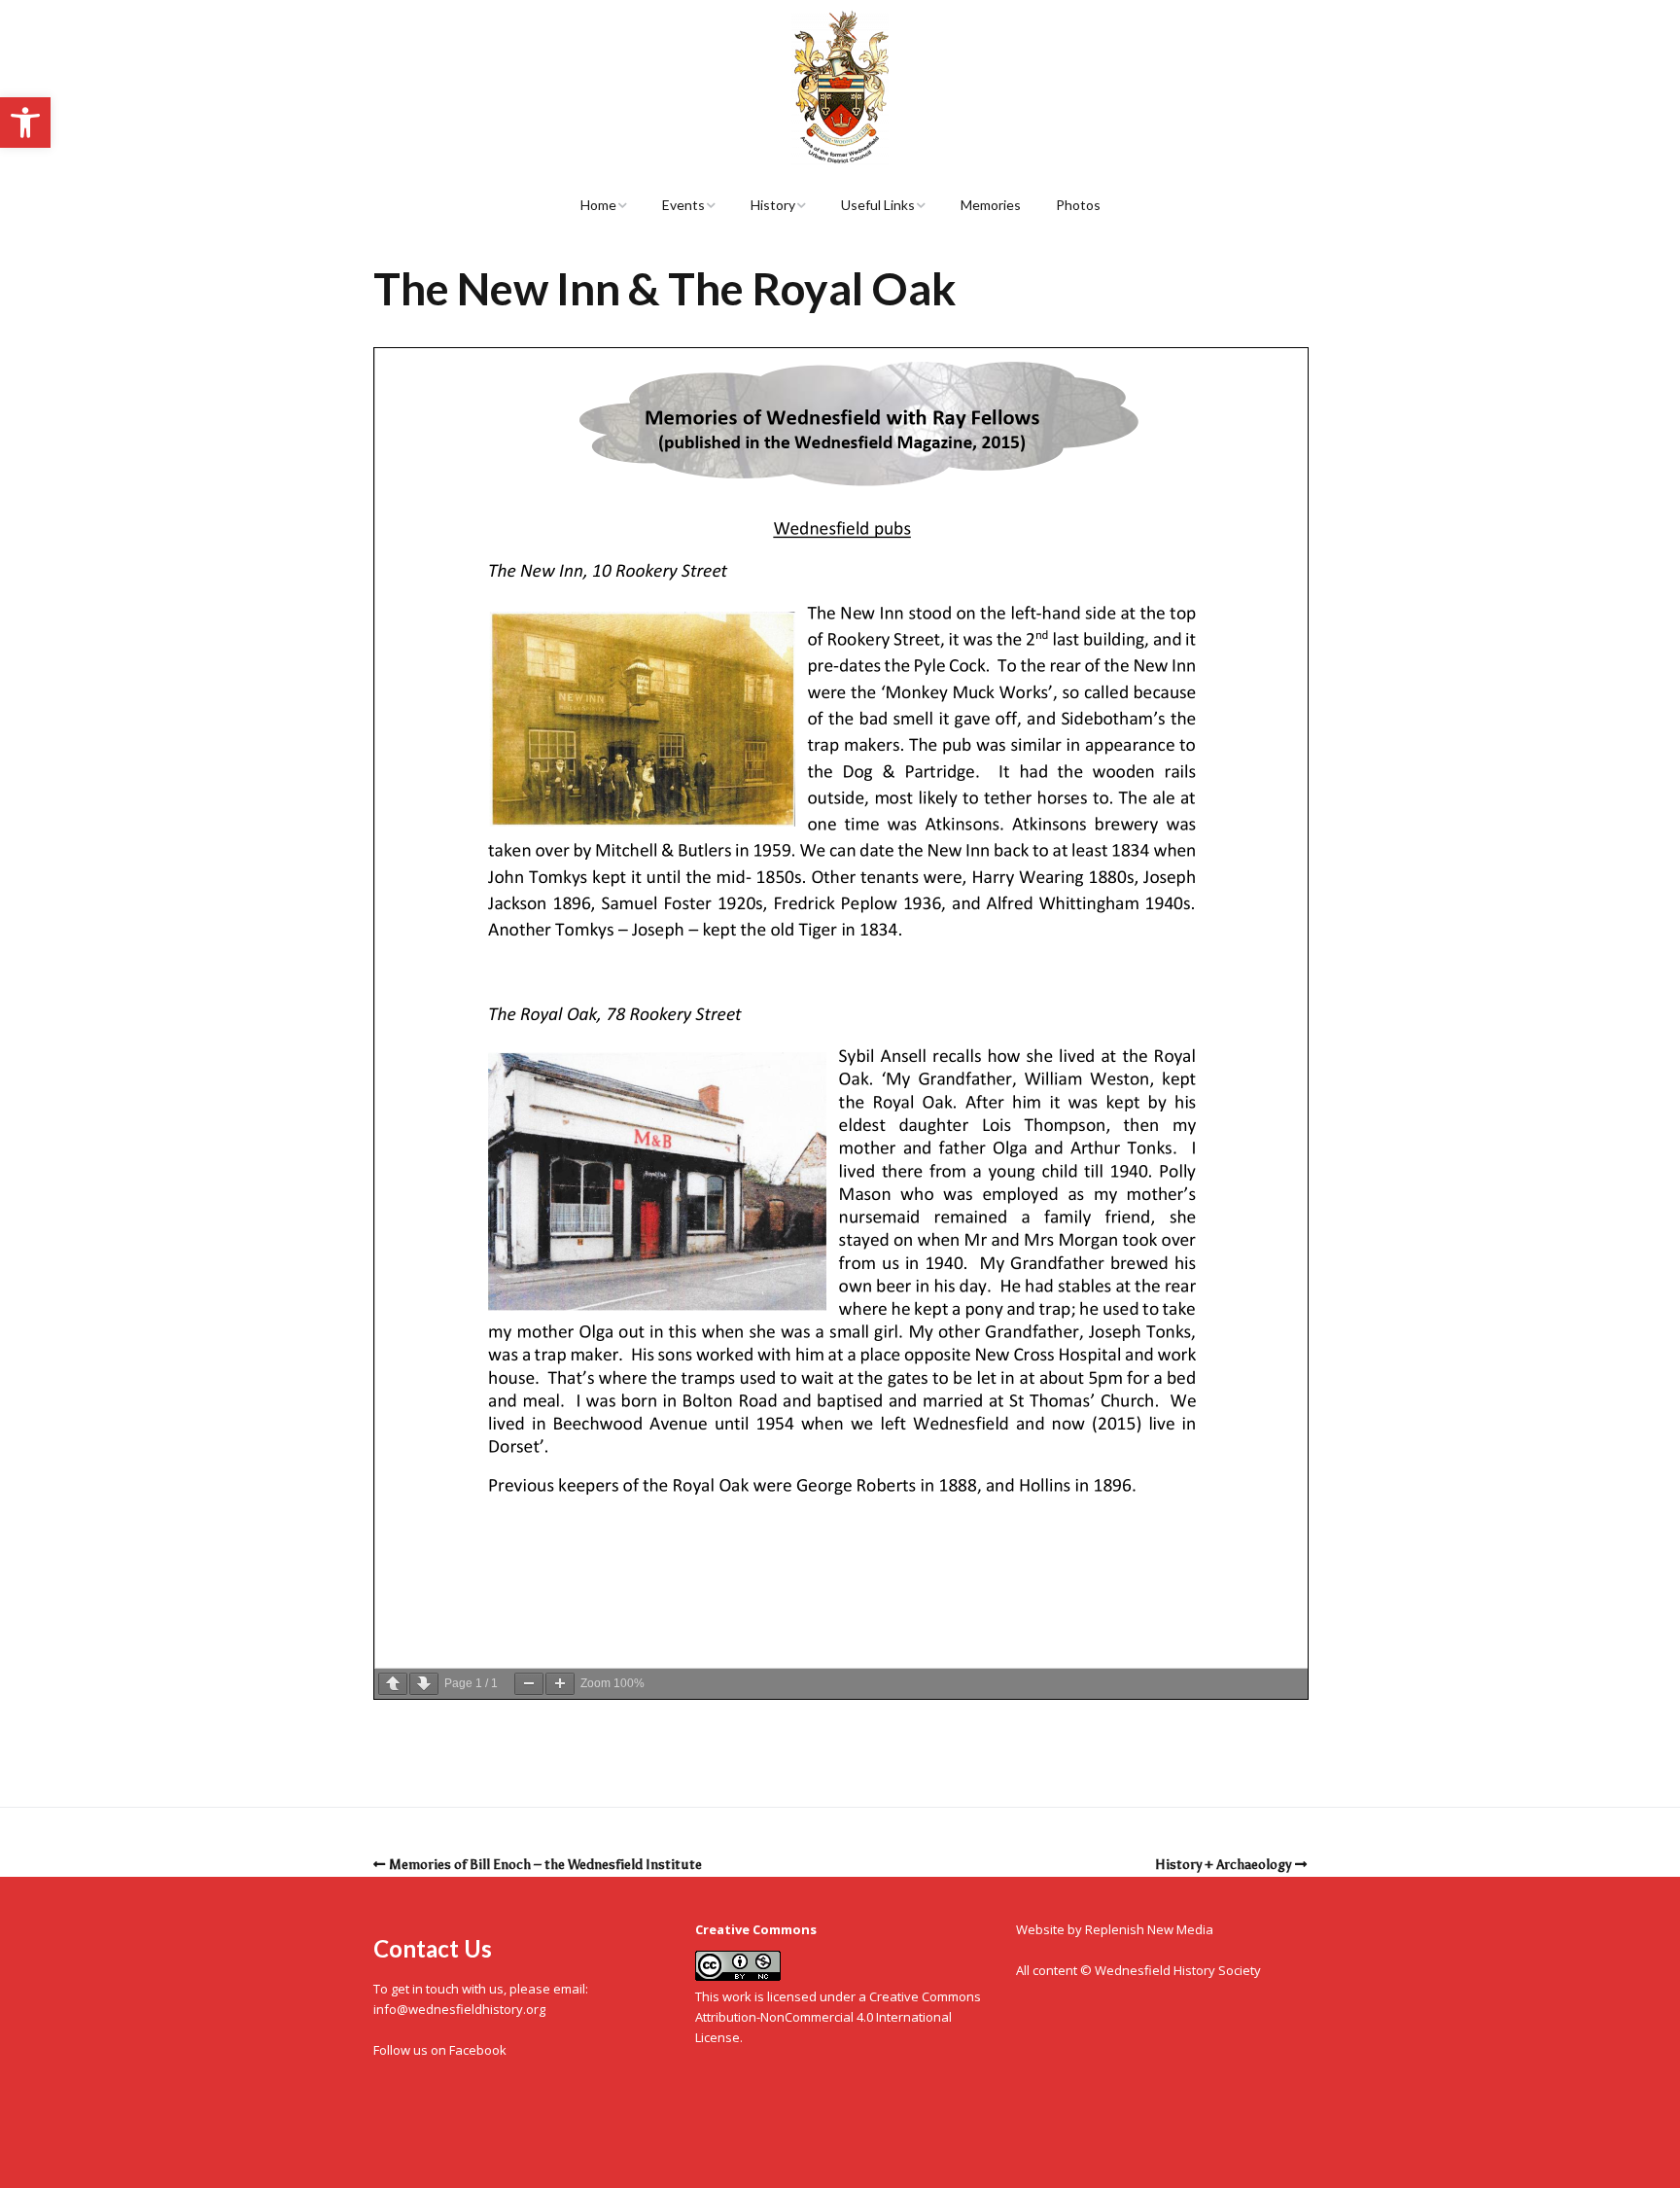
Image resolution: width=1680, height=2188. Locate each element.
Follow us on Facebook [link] (440, 2050)
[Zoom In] (560, 1684)
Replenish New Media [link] (1149, 1929)
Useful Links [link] (878, 205)
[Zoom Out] (529, 1684)
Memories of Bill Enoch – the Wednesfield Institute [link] (545, 1865)
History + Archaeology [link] (1223, 1865)
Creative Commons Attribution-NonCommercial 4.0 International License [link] (838, 2017)
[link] (25, 123)
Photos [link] (1078, 205)
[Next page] (424, 1684)
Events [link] (683, 205)
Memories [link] (991, 205)
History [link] (773, 205)
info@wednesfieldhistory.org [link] (459, 2009)
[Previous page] (393, 1684)
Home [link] (598, 205)
